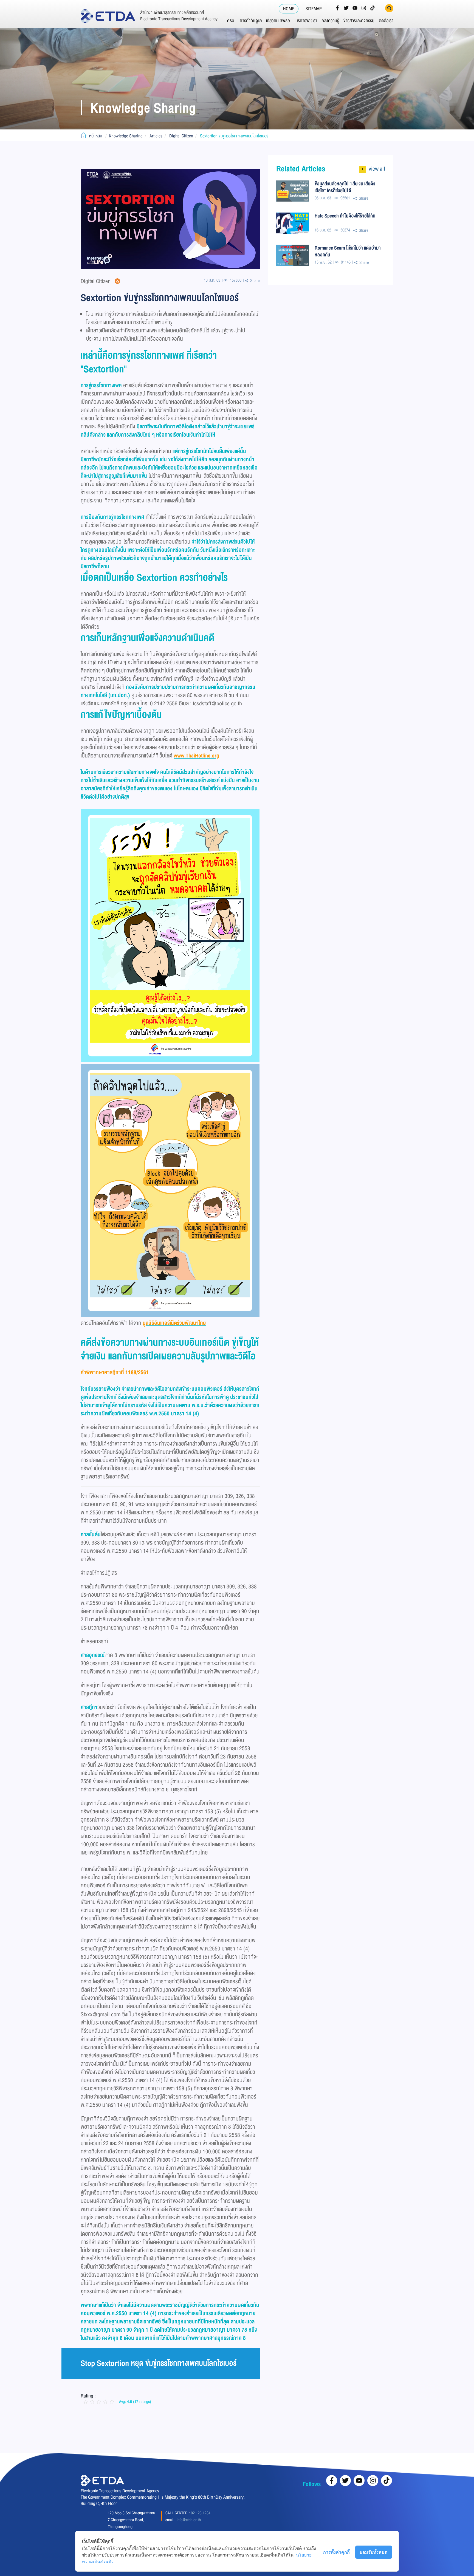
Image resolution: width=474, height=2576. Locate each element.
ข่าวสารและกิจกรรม (359, 21)
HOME (289, 9)
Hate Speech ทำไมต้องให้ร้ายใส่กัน (345, 216)
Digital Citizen (181, 136)
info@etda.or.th (189, 2520)
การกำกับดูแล (251, 21)
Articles (156, 136)
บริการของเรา (306, 21)
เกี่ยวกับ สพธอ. (279, 21)
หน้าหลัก (96, 136)
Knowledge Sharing (126, 136)
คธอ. (231, 21)
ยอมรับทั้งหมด (374, 2552)
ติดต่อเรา (386, 21)
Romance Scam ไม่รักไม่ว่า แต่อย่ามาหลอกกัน (348, 251)
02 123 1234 (201, 2513)
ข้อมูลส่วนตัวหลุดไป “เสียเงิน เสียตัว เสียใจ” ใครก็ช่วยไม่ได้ (345, 187)
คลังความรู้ (330, 21)
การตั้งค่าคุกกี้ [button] (336, 2552)
